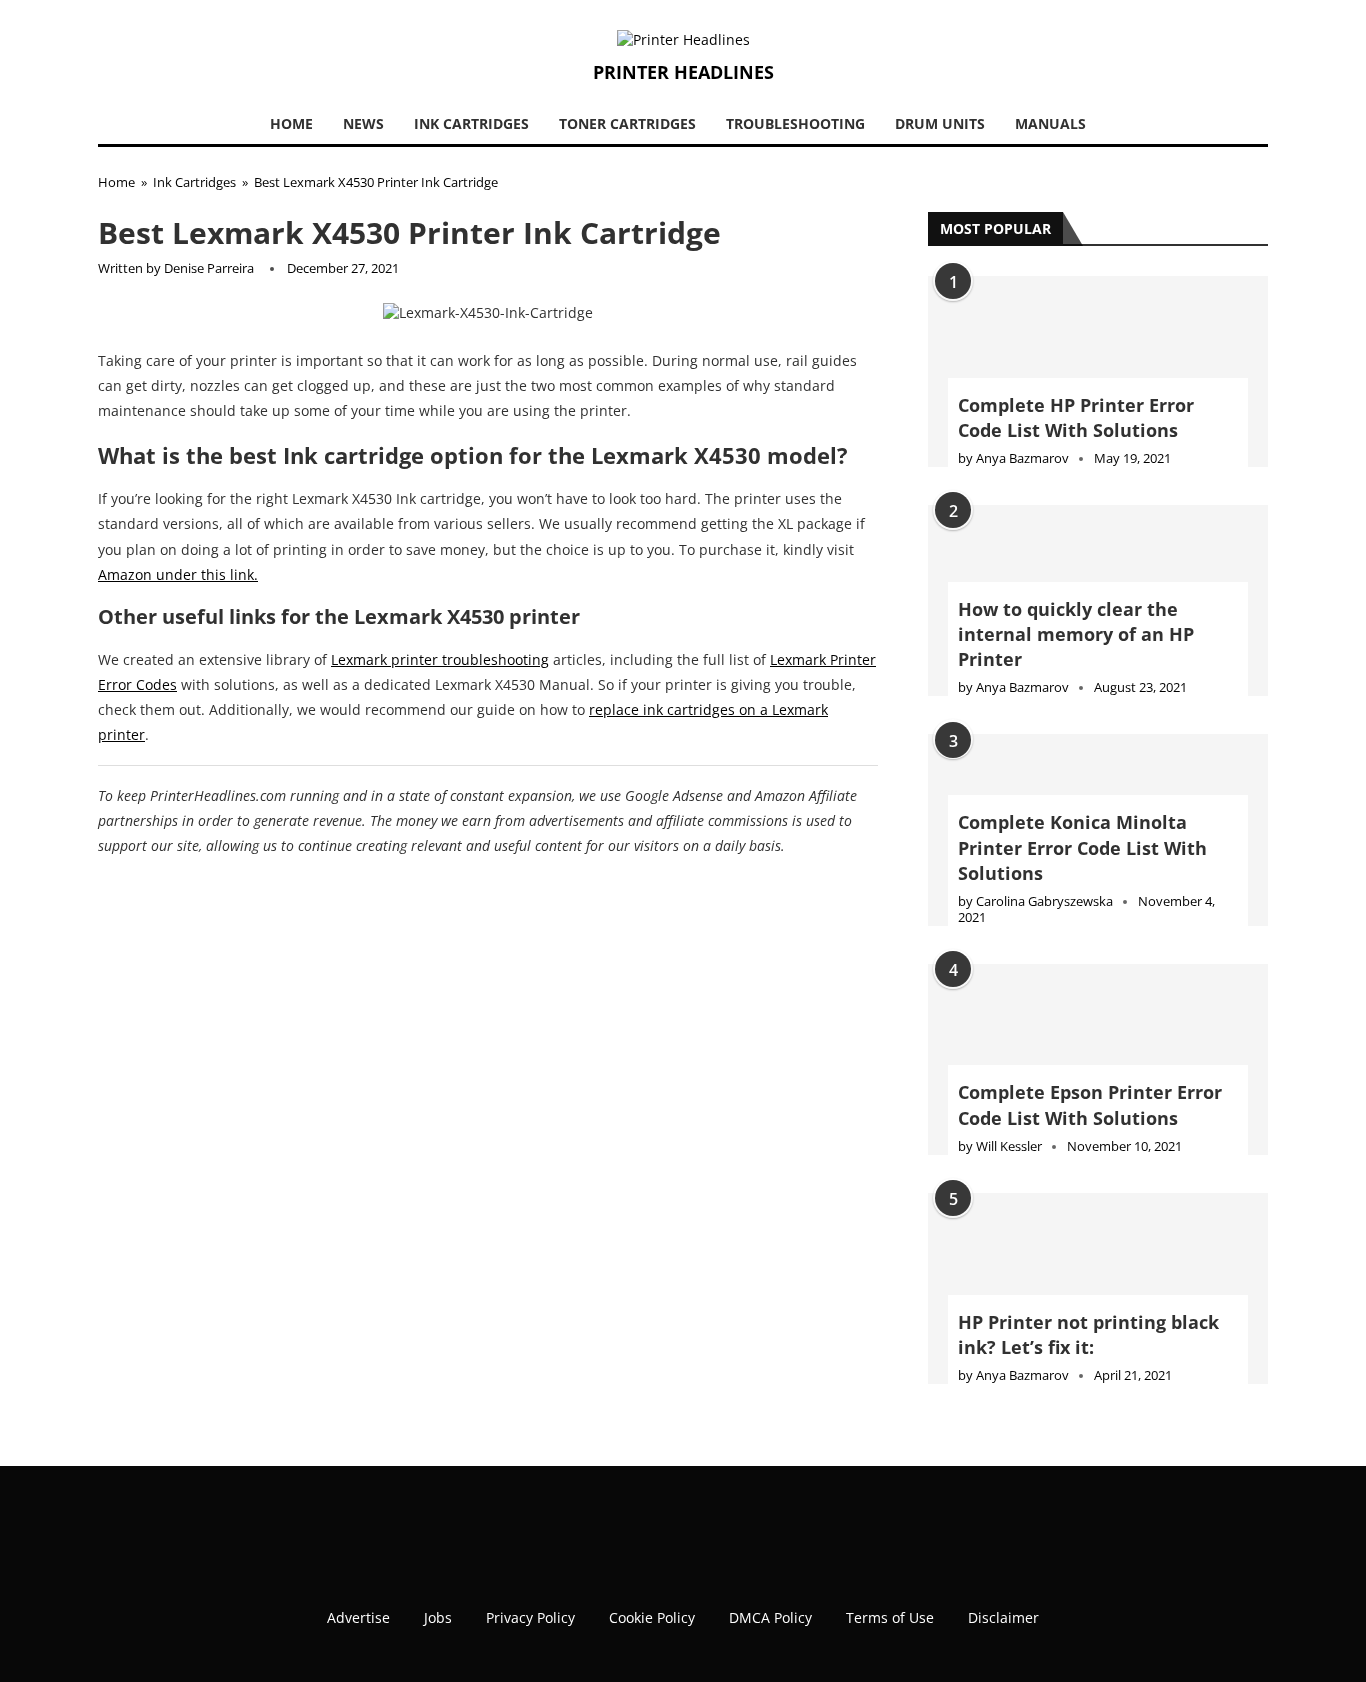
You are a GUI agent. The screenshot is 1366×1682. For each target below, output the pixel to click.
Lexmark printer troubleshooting (440, 659)
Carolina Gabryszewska (1044, 901)
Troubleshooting (795, 123)
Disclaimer (1003, 1601)
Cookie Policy (652, 1601)
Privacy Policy (530, 1601)
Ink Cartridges (471, 123)
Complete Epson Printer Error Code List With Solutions (1090, 1104)
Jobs (438, 1601)
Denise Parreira (209, 268)
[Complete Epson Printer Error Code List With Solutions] (1098, 1059)
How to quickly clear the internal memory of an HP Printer (1076, 634)
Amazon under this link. (178, 574)
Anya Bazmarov (1022, 458)
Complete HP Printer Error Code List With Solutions (1076, 417)
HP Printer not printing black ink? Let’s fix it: (1088, 1334)
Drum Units (940, 123)
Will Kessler (1009, 1146)
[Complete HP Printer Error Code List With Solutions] (1098, 371)
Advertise (358, 1601)
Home (291, 123)
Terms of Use (890, 1601)
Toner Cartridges (627, 123)
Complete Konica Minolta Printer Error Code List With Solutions (1082, 847)
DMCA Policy (770, 1601)
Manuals (1050, 123)
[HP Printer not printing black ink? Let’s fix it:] (1098, 1288)
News (363, 123)
